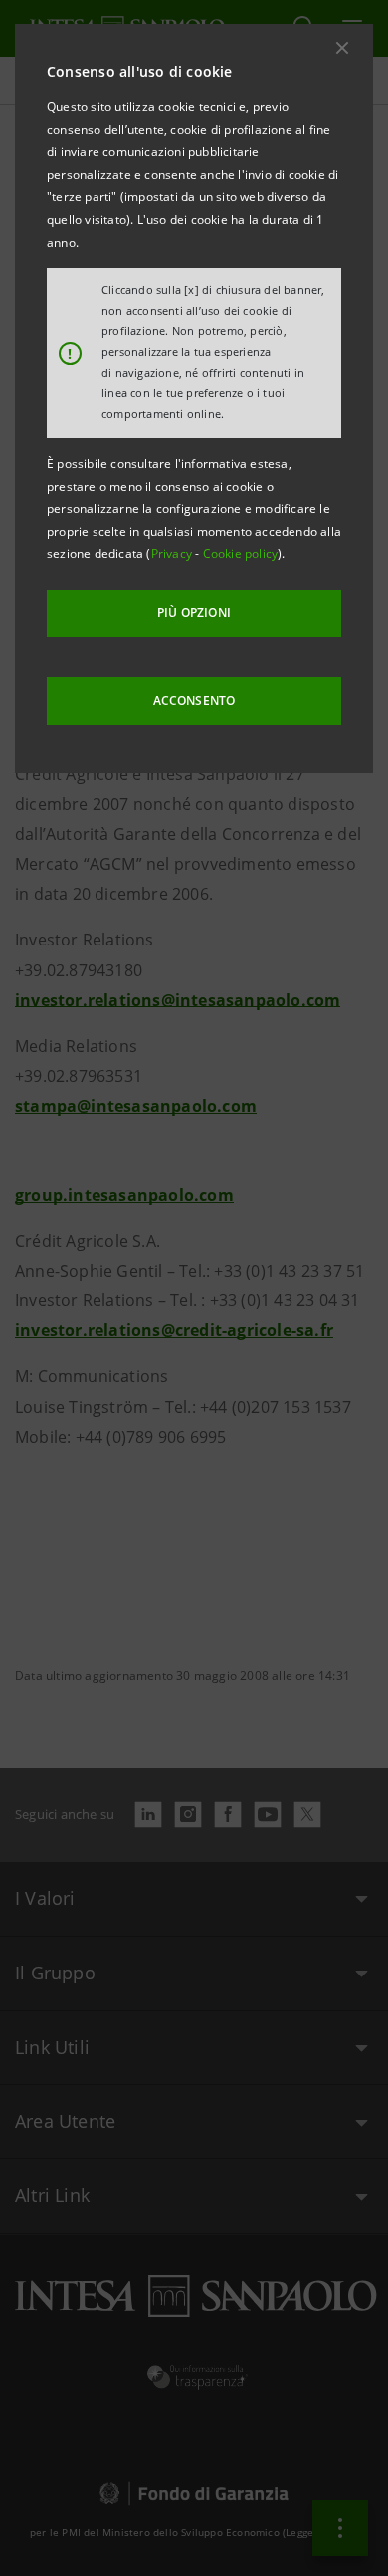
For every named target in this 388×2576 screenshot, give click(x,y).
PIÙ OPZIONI (194, 613)
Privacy (174, 553)
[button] (342, 48)
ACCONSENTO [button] (194, 700)
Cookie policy (241, 553)
